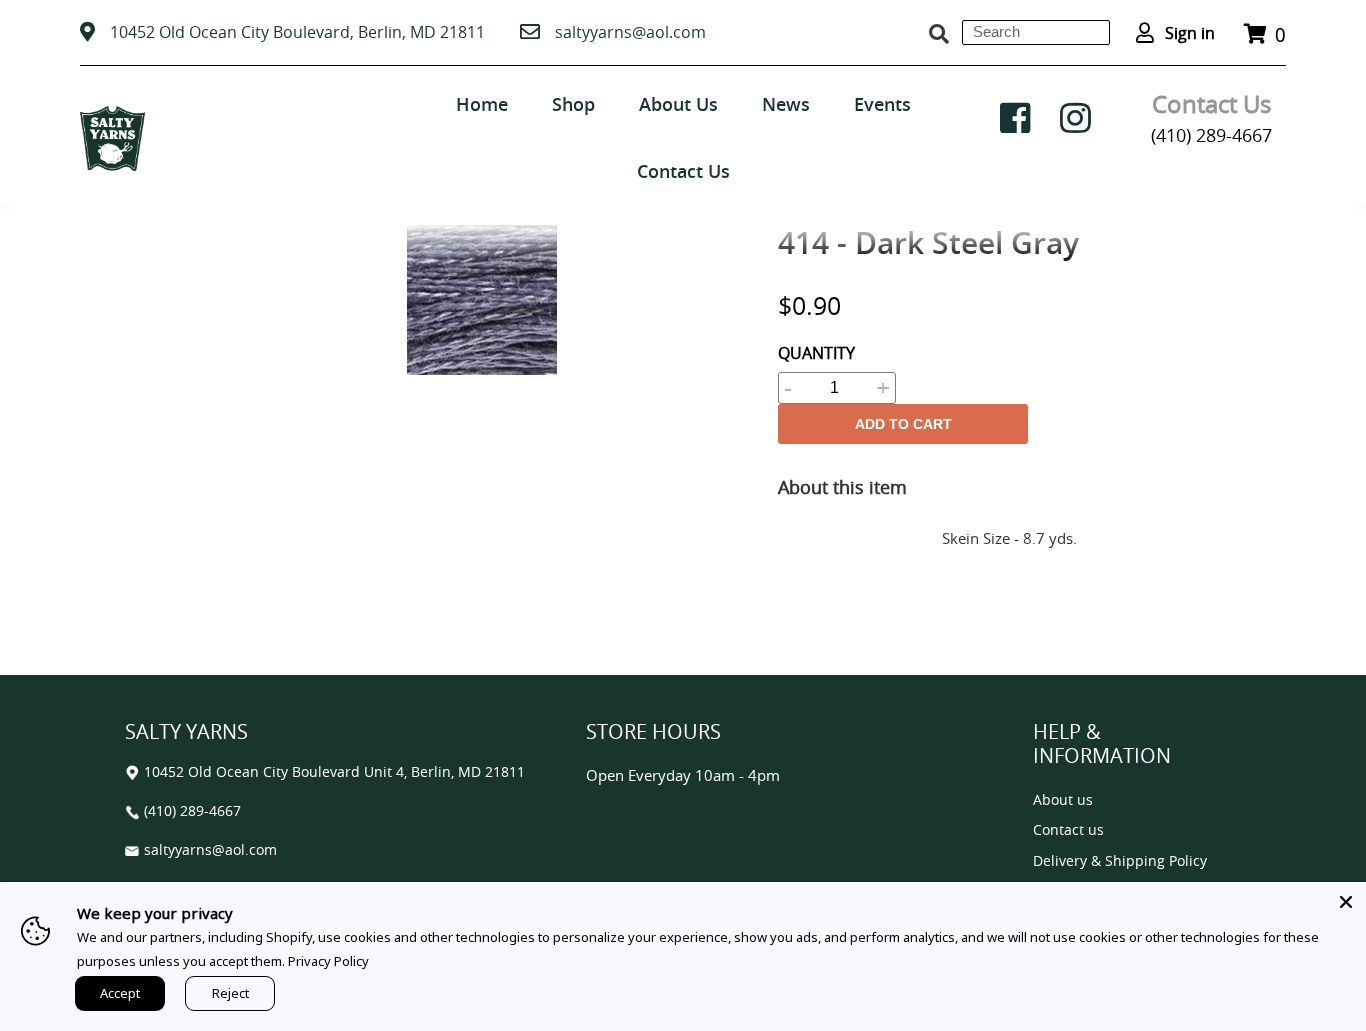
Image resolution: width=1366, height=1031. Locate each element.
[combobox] (1036, 32)
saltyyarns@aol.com (630, 32)
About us (1063, 800)
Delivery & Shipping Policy (1120, 861)
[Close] (1346, 902)
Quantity (816, 353)
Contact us (1068, 830)
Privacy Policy (328, 961)
